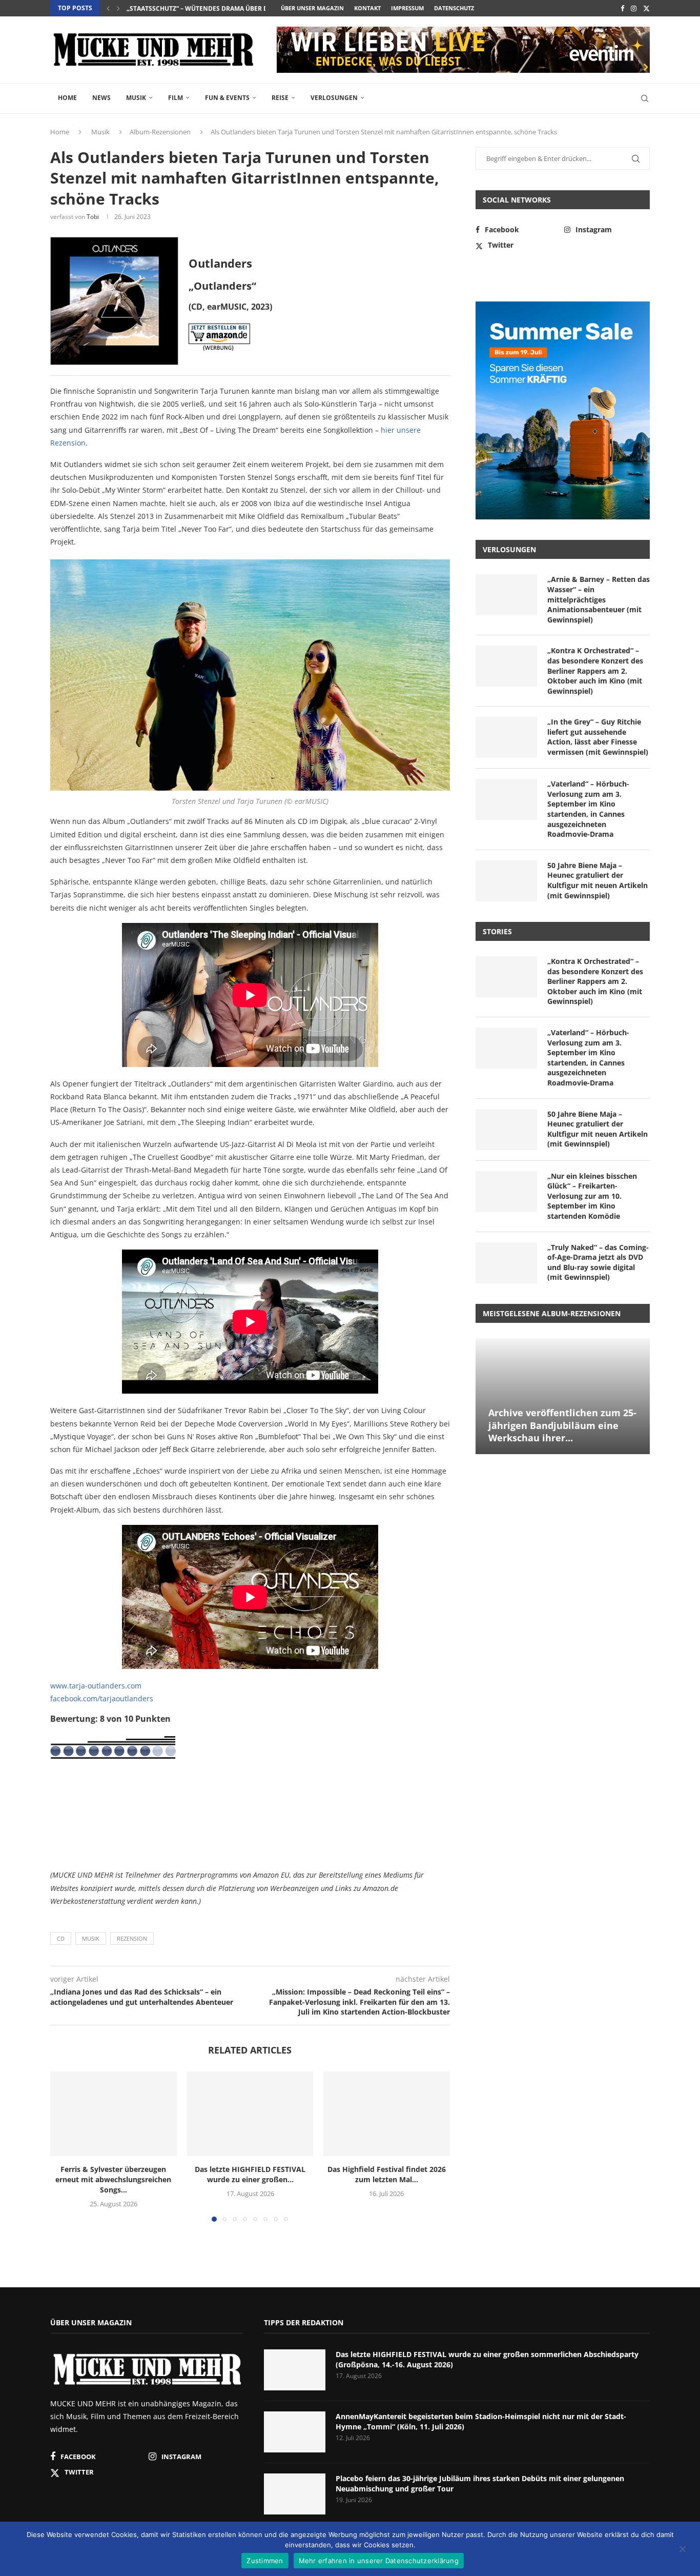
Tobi (93, 217)
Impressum (407, 8)
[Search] (645, 98)
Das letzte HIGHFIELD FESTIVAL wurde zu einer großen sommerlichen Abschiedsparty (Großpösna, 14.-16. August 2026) (487, 2359)
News (101, 98)
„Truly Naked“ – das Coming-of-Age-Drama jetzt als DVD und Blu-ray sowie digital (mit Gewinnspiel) (598, 1262)
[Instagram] (634, 8)
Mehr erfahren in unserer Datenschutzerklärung (379, 2561)
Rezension (132, 1938)
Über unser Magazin (312, 8)
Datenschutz (454, 8)
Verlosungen (334, 98)
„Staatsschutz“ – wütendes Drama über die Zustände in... (224, 8)
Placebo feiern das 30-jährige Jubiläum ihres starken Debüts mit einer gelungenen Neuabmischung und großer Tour (480, 2483)
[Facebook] (622, 8)
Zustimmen (265, 2561)
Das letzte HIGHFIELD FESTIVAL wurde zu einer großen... (250, 2175)
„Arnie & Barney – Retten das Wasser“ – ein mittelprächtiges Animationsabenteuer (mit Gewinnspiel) (599, 599)
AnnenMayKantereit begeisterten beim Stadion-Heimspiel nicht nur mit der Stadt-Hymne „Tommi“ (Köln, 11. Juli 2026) (481, 2421)
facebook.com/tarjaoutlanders (102, 1698)
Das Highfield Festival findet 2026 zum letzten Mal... (387, 2175)
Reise (280, 98)
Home (67, 98)
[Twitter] (646, 8)
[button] (108, 8)
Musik (136, 98)
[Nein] (682, 2550)
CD (61, 1938)
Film (176, 98)
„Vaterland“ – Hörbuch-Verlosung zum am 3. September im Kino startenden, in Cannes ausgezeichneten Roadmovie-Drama (588, 809)
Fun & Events (227, 98)
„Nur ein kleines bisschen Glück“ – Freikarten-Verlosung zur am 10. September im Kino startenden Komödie (592, 1196)
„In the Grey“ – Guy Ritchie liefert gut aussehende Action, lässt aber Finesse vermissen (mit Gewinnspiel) (598, 737)
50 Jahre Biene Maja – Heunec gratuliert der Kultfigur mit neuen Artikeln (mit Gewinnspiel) (598, 880)
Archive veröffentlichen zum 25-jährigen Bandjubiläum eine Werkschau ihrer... (562, 1425)
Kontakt (367, 8)
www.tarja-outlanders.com (96, 1686)
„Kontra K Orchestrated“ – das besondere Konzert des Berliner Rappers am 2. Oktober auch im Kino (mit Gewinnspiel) (595, 670)
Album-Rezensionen (160, 132)
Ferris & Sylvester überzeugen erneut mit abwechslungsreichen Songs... (113, 2180)
